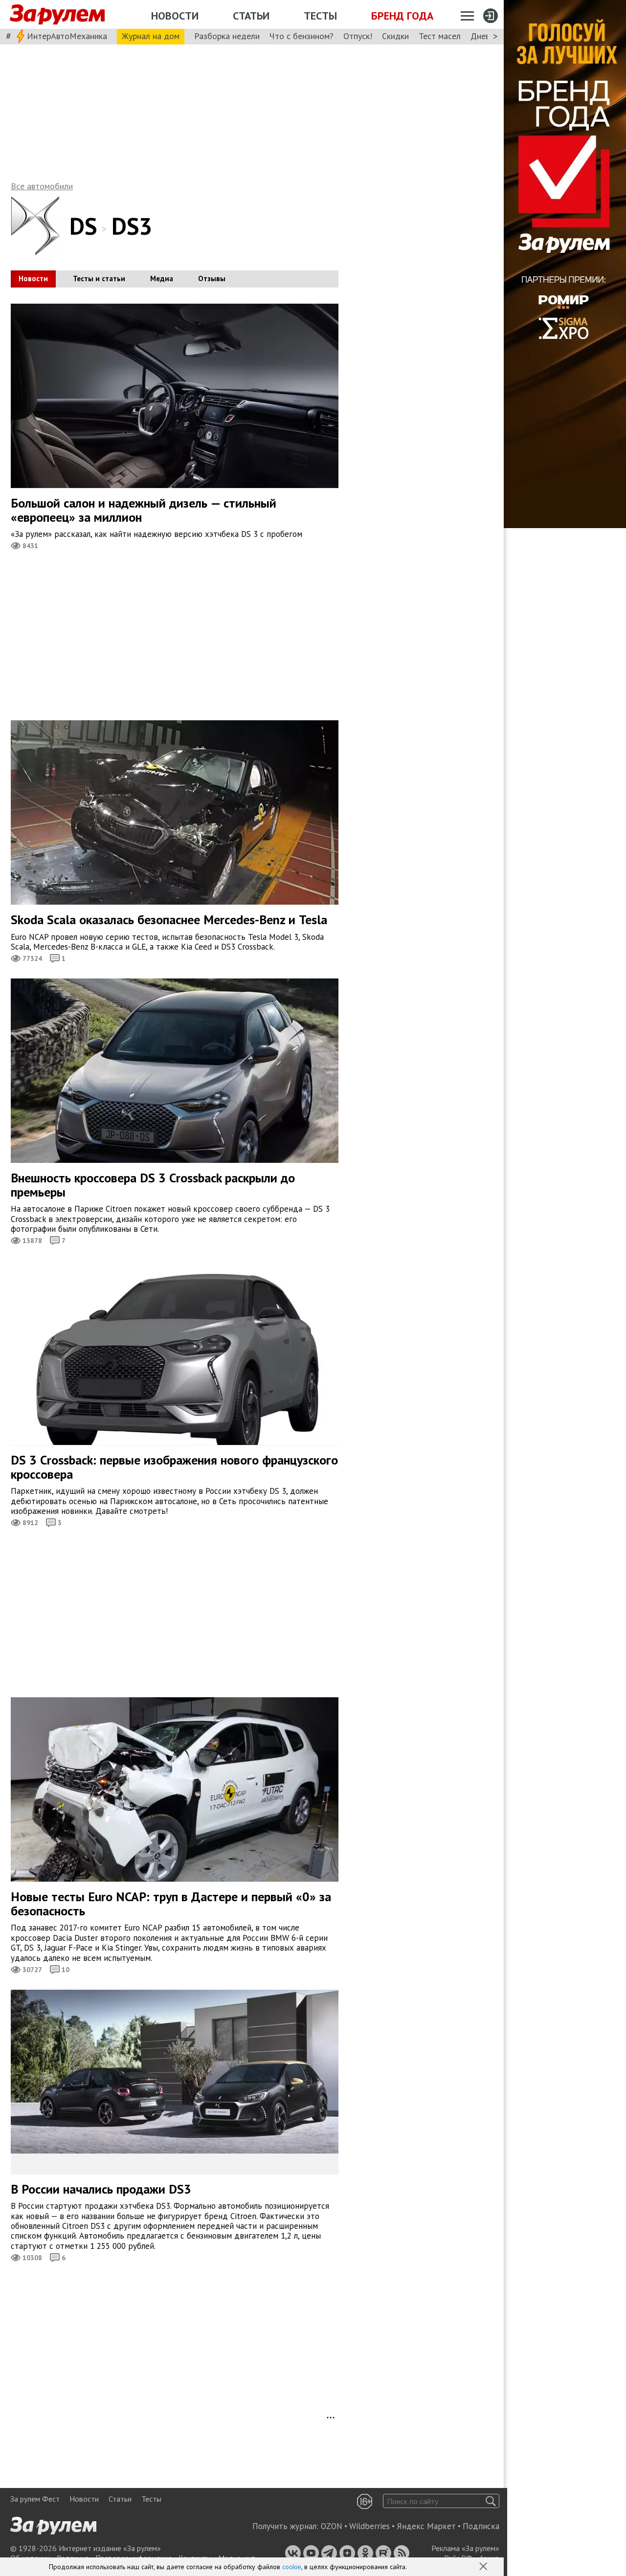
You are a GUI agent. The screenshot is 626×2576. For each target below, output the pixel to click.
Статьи (251, 16)
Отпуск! (358, 36)
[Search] (491, 2501)
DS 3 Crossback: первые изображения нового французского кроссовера (174, 1467)
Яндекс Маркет (426, 2526)
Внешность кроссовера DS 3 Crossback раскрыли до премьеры (153, 1185)
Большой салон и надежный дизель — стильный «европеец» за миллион (144, 510)
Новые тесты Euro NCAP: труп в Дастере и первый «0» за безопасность (171, 1904)
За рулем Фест (35, 2499)
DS (83, 226)
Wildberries (369, 2526)
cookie (292, 2567)
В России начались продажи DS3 (101, 2189)
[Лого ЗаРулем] (57, 15)
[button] (484, 2567)
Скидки (395, 36)
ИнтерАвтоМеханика (67, 36)
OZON (332, 2526)
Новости (175, 16)
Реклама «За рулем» (465, 2548)
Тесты (320, 16)
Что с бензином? (302, 36)
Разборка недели (227, 36)
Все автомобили (42, 186)
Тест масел (440, 36)
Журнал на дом (151, 36)
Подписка (481, 2526)
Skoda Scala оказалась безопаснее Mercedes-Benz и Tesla (169, 920)
